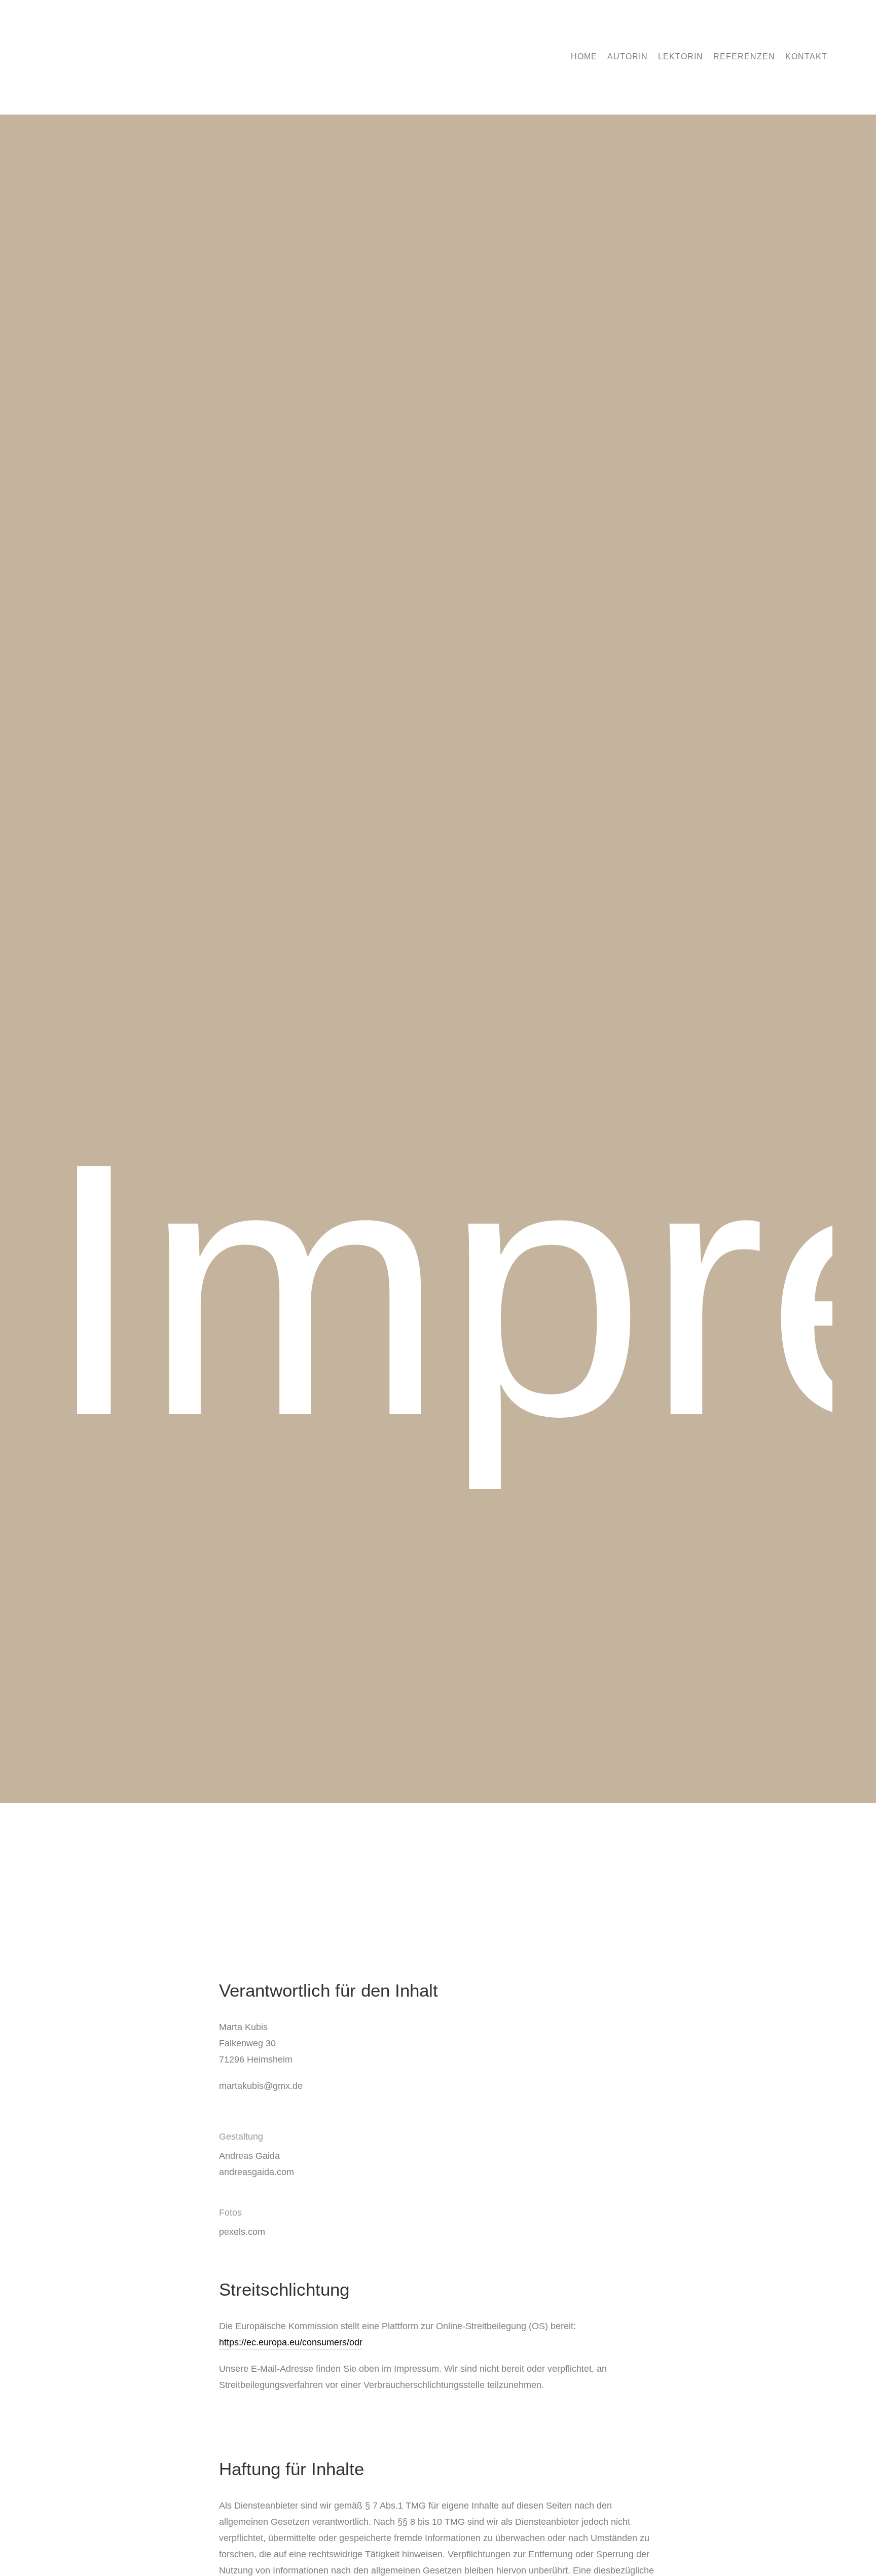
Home (584, 57)
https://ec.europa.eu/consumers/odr (291, 2342)
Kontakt (806, 57)
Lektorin (681, 57)
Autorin (628, 57)
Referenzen (744, 57)
